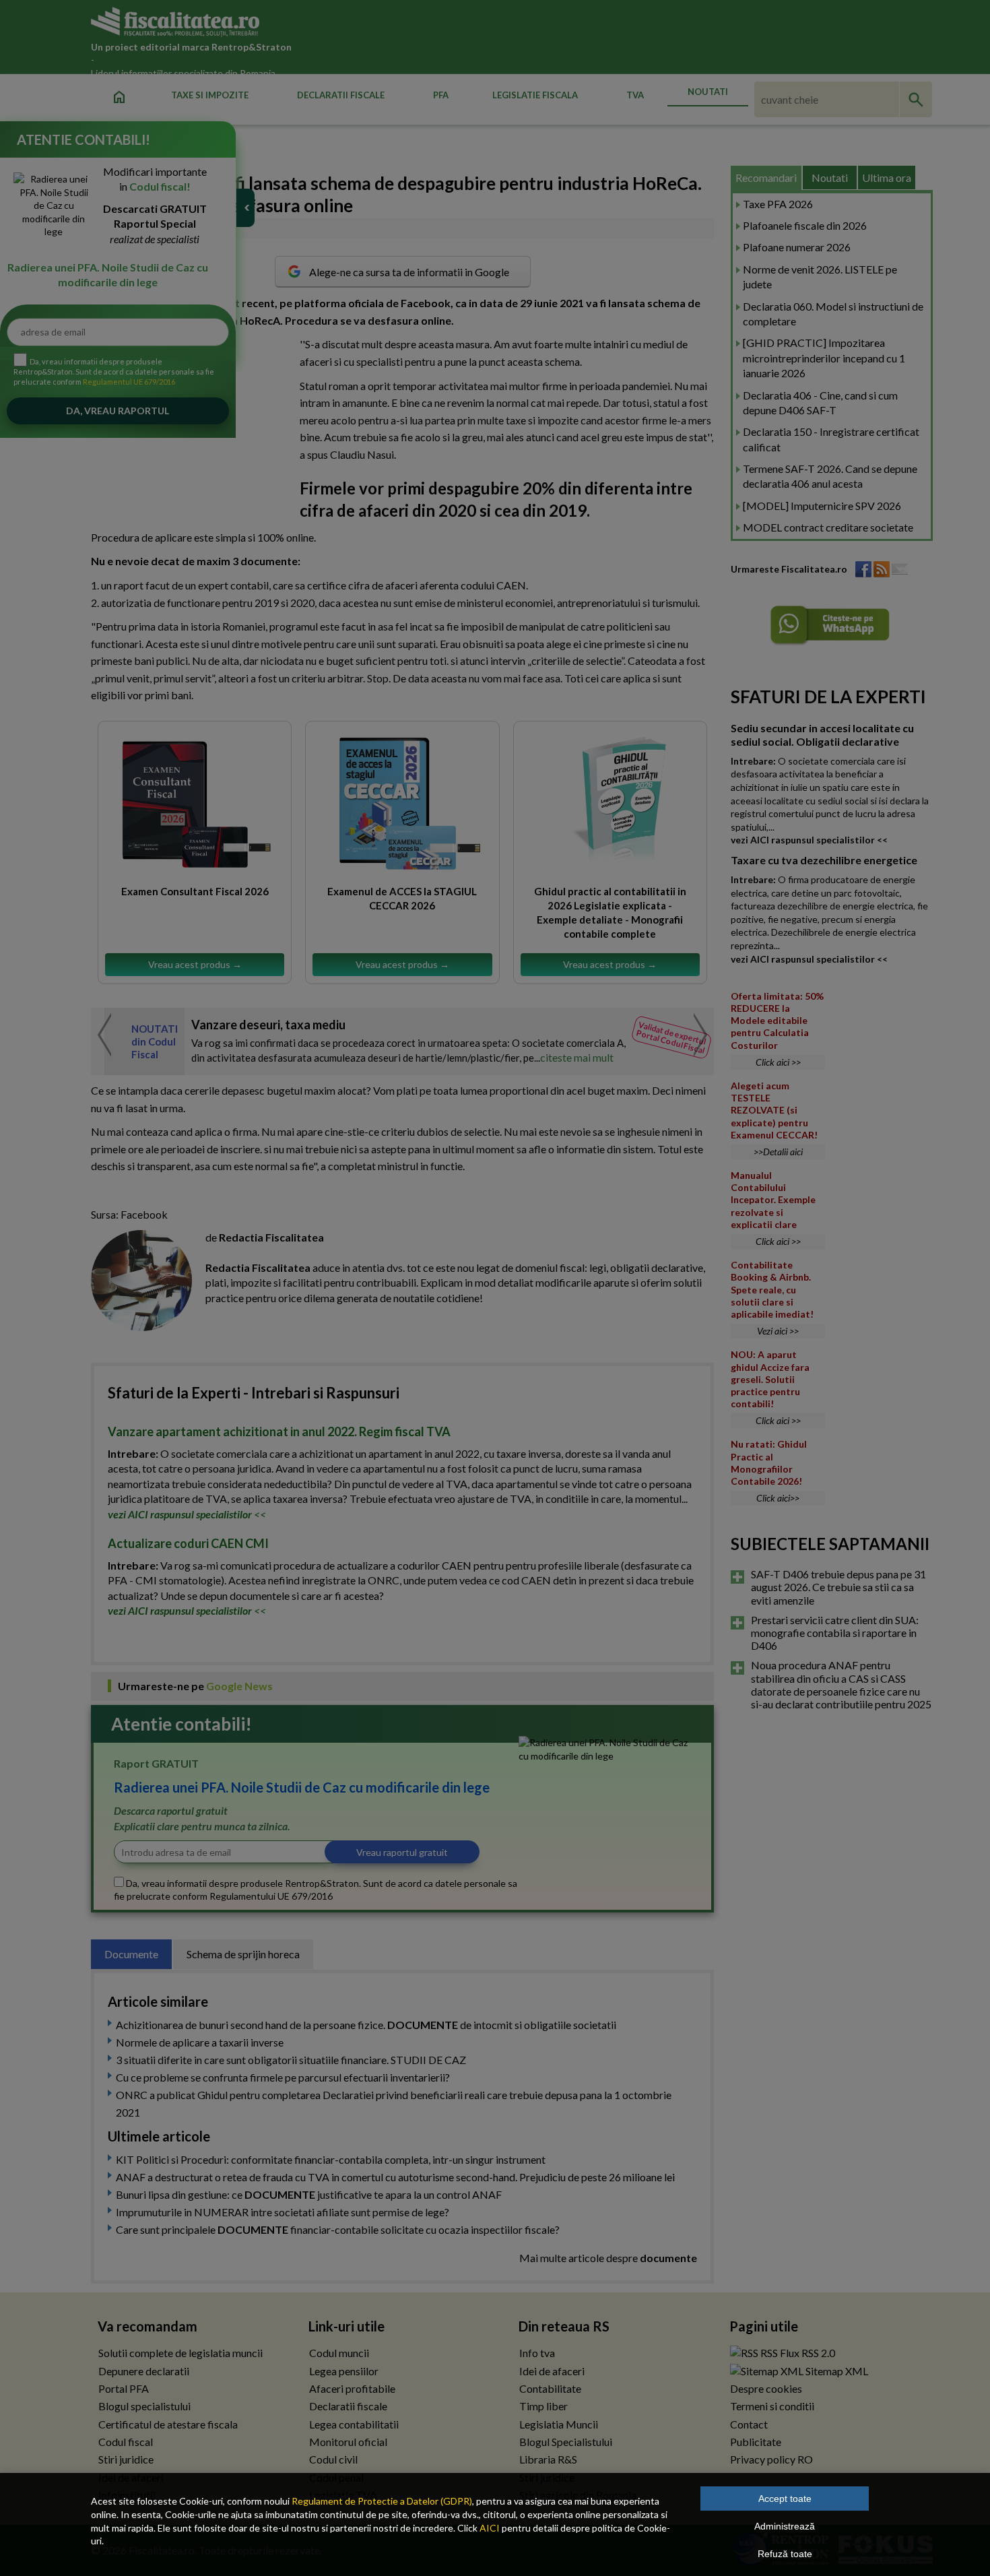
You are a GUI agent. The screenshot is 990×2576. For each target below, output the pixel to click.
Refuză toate (785, 2554)
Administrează (785, 2526)
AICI (490, 2528)
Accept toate (785, 2499)
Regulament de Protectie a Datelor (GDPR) (382, 2501)
